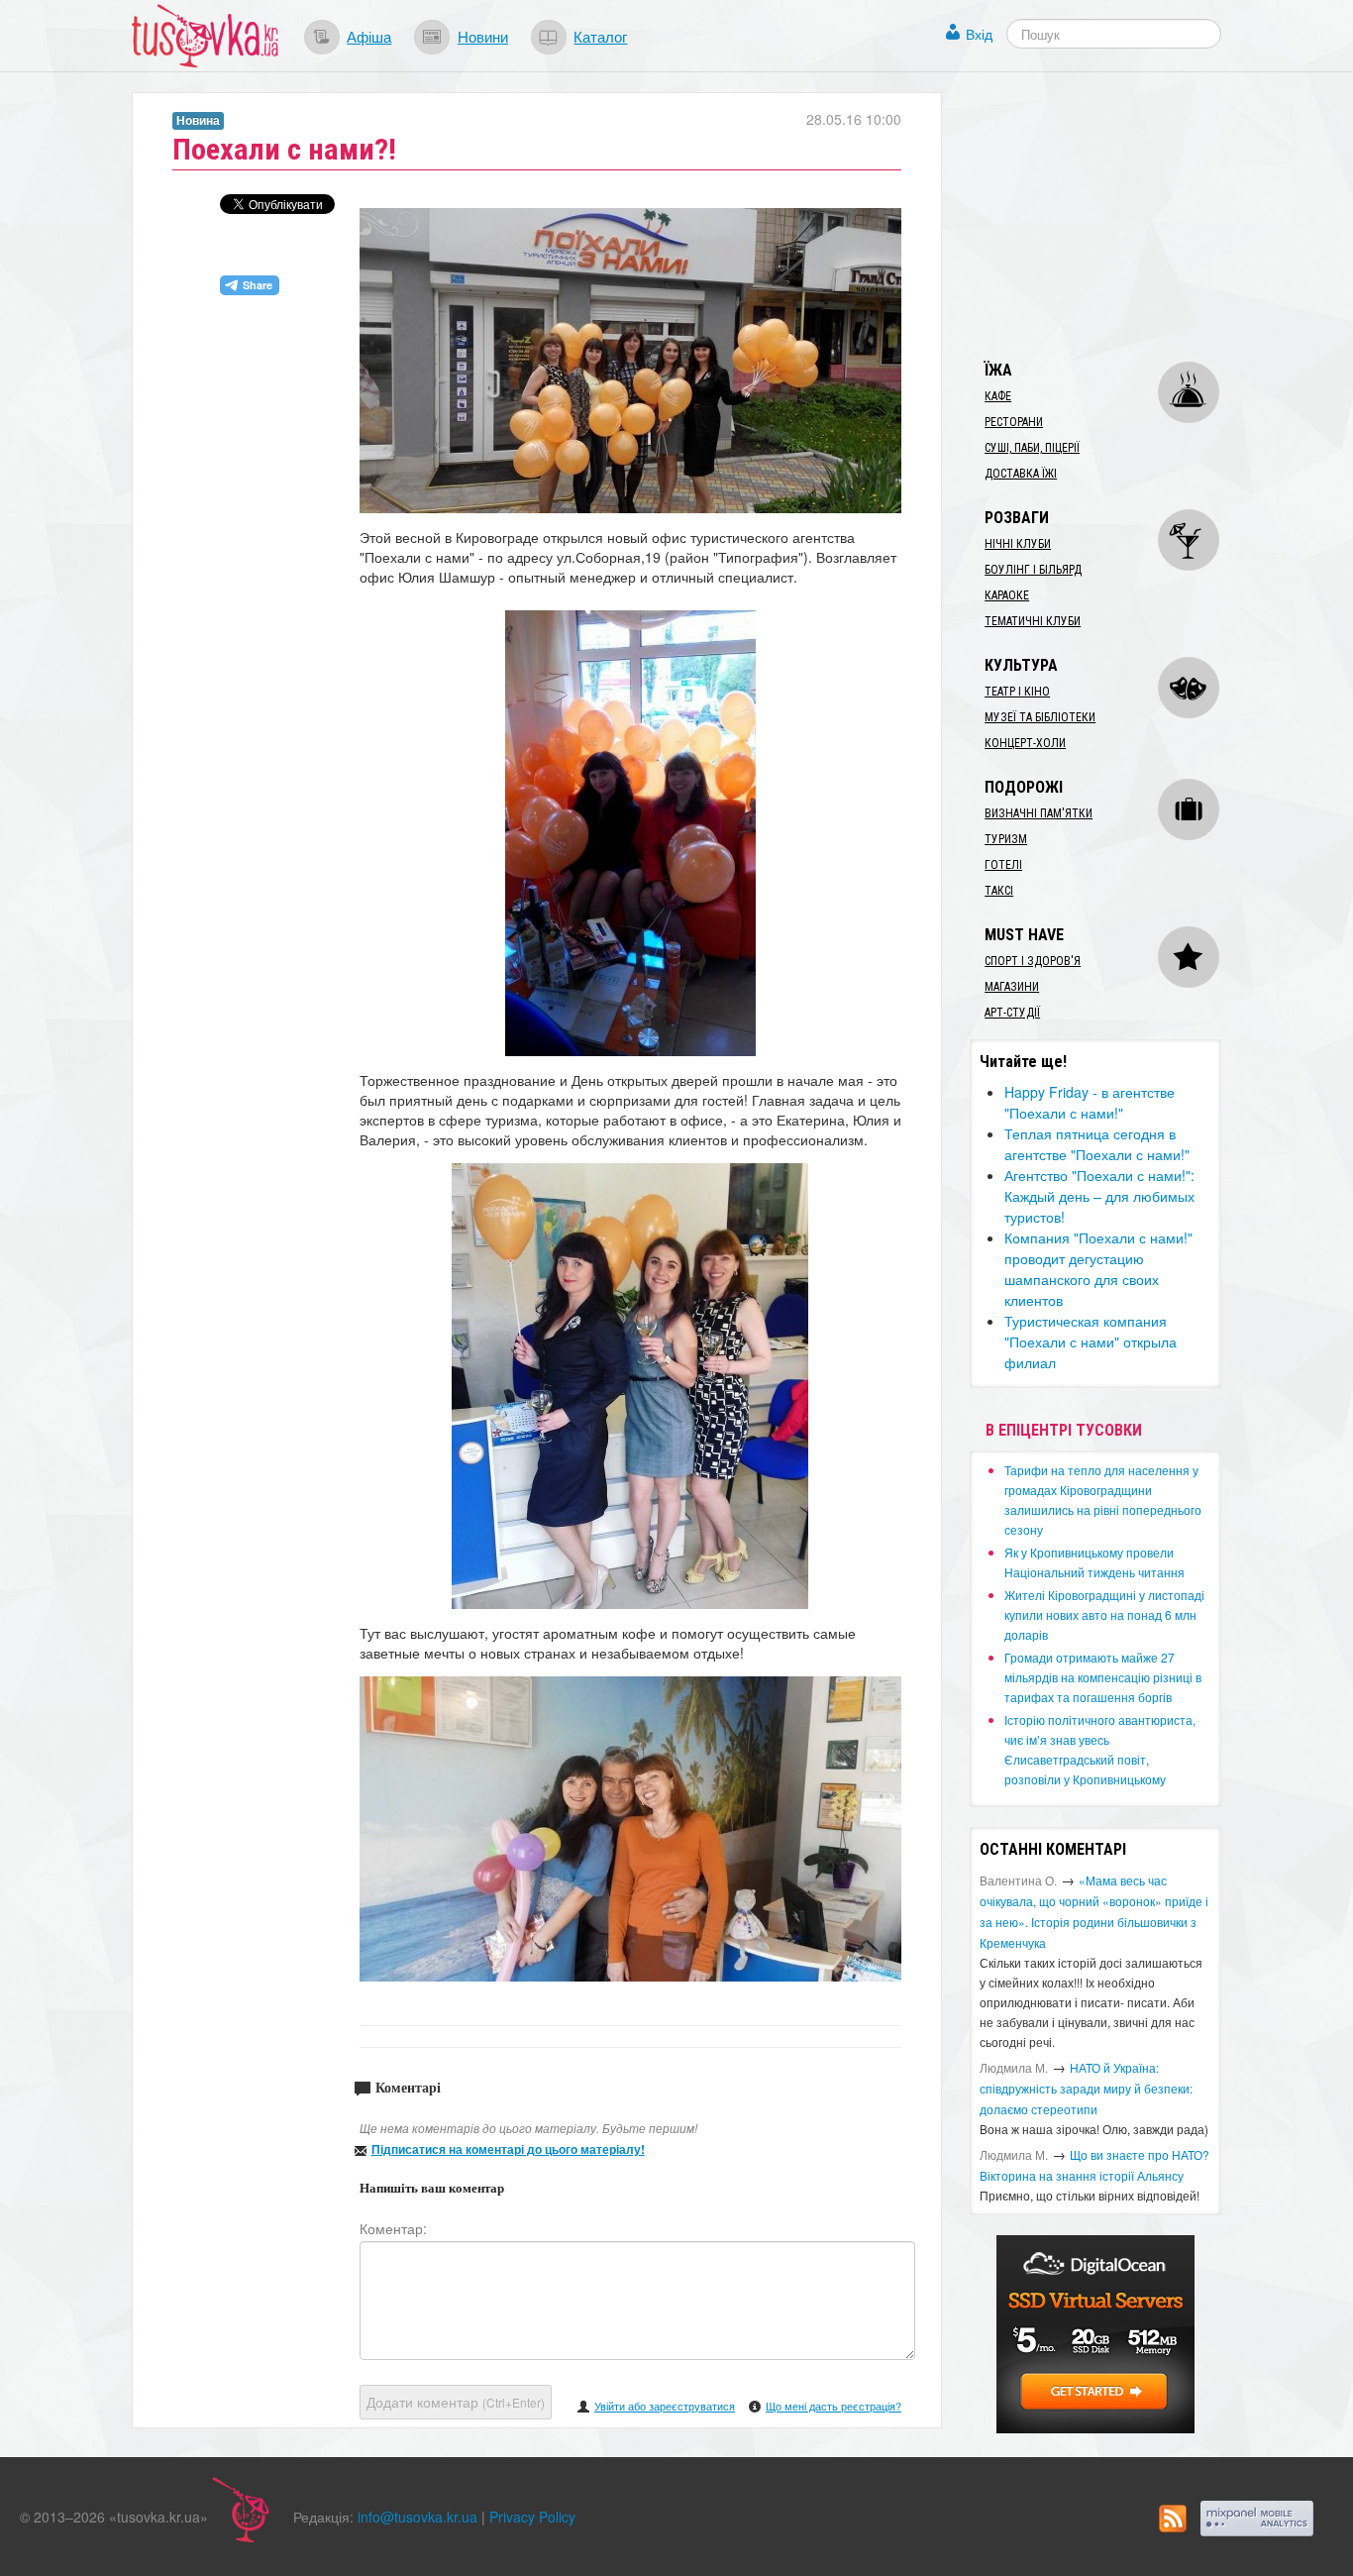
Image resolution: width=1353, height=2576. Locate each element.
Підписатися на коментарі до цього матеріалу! (508, 2149)
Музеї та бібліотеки (1040, 717)
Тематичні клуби (1033, 621)
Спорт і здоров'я (1033, 961)
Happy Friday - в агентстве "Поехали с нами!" (1090, 1102)
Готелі (1003, 865)
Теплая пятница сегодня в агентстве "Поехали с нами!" (1097, 1144)
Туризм (1006, 839)
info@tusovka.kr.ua (417, 2517)
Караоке (1007, 595)
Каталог (600, 36)
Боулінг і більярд (1033, 570)
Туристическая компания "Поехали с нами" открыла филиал (1091, 1342)
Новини (483, 36)
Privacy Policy (532, 2517)
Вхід (979, 34)
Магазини (1012, 987)
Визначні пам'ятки (1039, 813)
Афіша (369, 36)
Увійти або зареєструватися (665, 2406)
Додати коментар (456, 2402)
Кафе (998, 396)
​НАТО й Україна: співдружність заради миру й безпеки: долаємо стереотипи (1086, 2088)
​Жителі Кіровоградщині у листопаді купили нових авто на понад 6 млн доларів (1104, 1614)
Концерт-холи (1025, 743)
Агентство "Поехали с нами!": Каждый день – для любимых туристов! (1099, 1196)
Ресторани (1014, 422)
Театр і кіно (1017, 692)
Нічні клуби (1018, 544)
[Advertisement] (1118, 216)
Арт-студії (1012, 1013)
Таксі (999, 891)
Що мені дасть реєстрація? (833, 2406)
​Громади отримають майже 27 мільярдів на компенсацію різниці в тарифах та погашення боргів (1103, 1677)
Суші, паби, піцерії (1032, 448)
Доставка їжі (1021, 474)
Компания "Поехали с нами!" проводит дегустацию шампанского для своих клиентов (1098, 1269)
